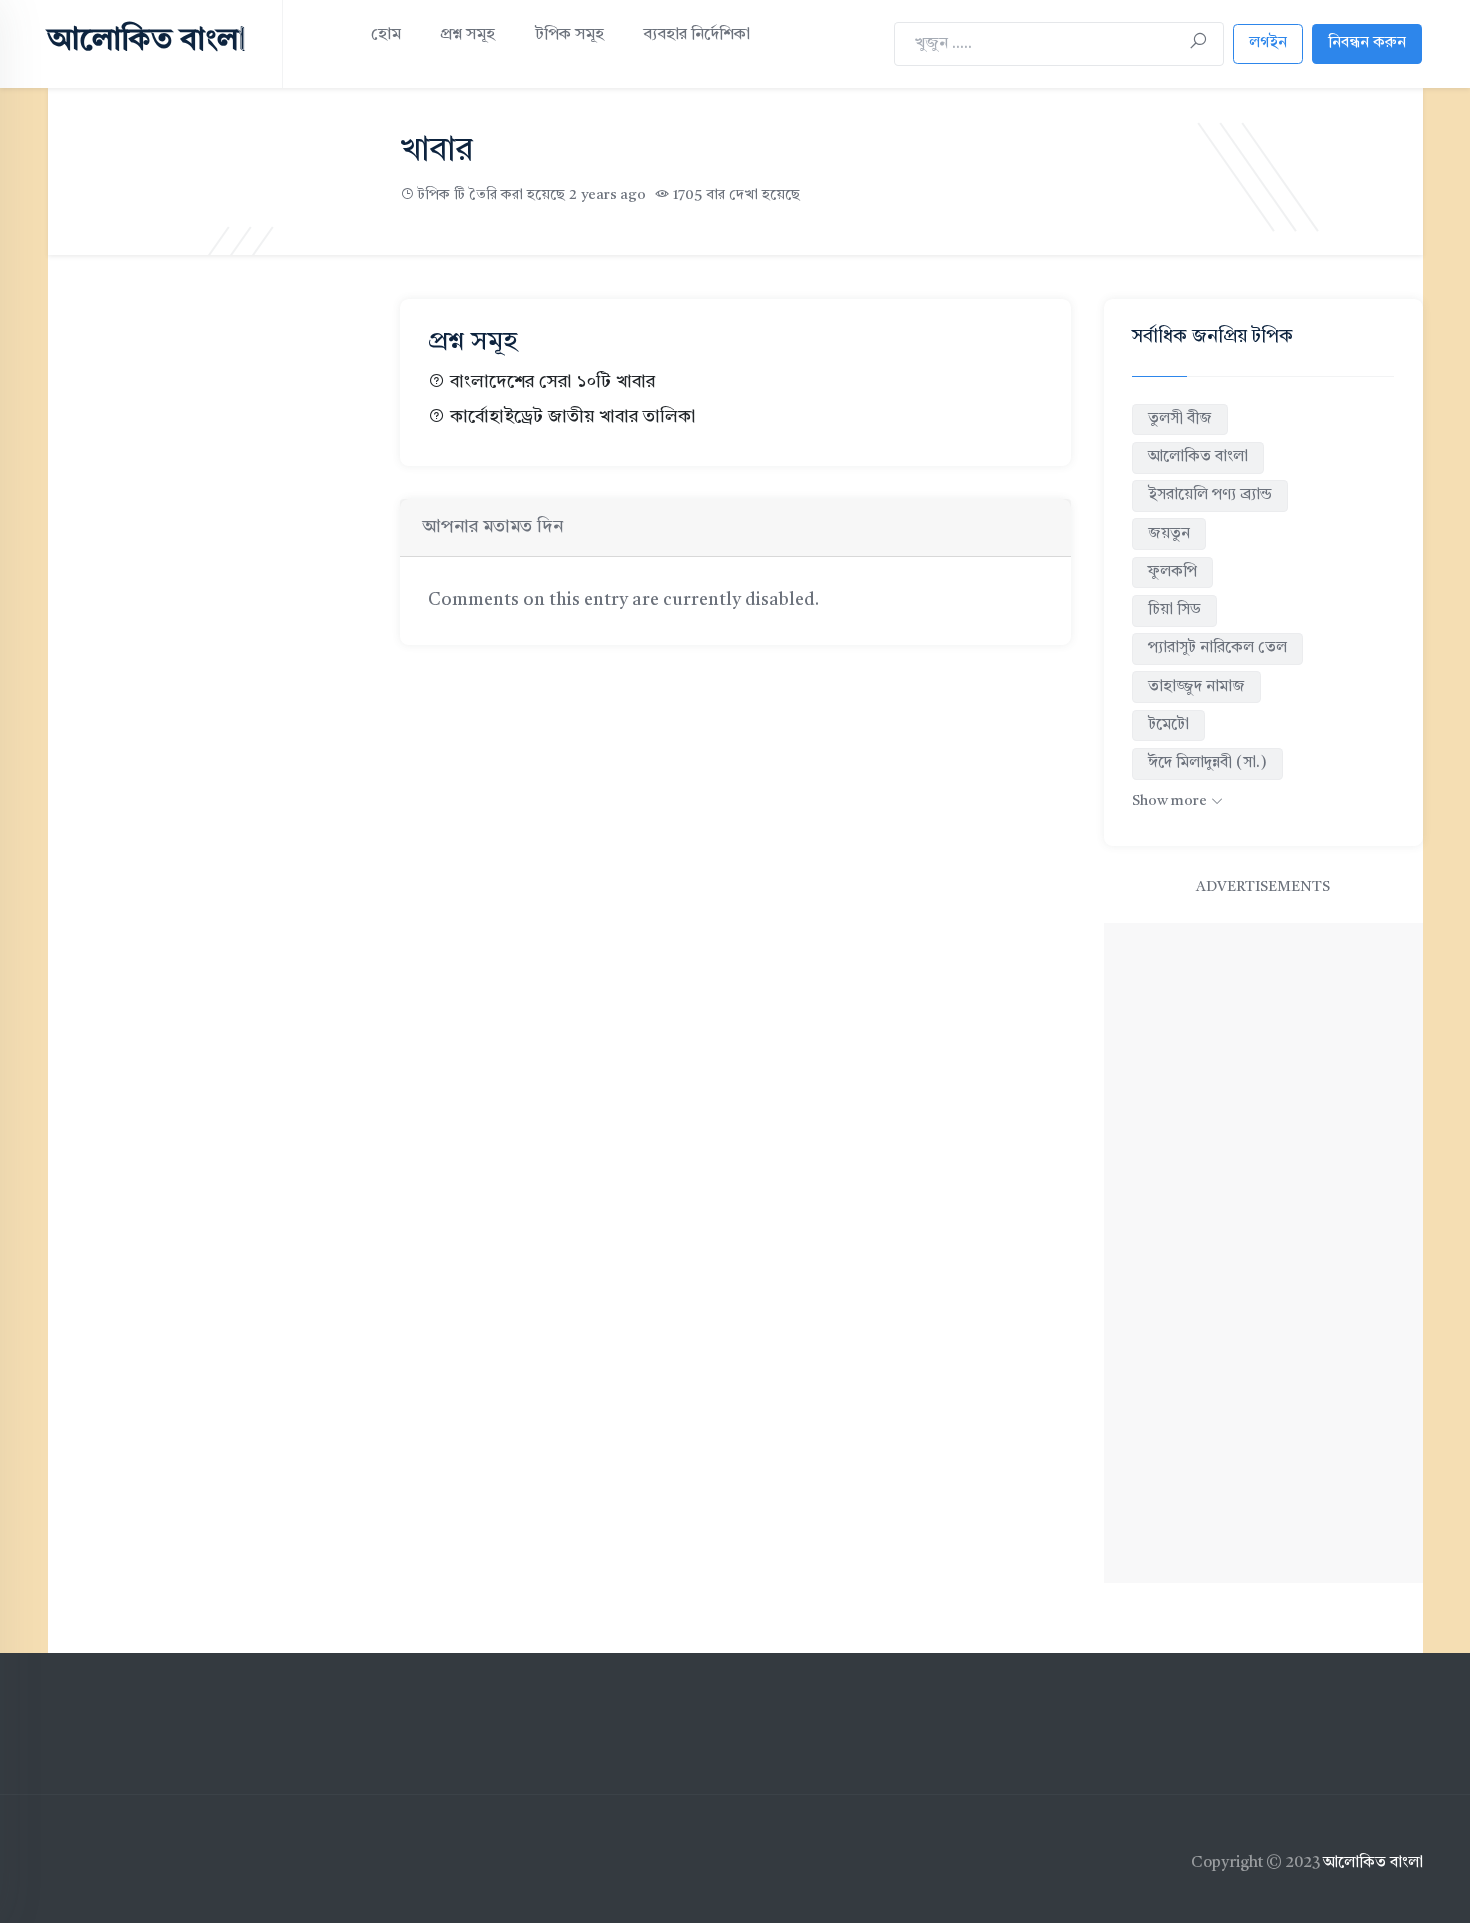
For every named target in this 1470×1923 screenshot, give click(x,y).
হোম (386, 35)
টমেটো (1168, 725)
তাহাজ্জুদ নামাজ (1196, 687)
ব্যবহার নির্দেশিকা (696, 35)
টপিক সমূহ (569, 35)
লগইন (1268, 43)
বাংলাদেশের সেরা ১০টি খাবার (552, 382)
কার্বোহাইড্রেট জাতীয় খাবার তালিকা (573, 417)
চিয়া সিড (1174, 610)
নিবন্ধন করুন (1367, 43)
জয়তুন (1169, 534)
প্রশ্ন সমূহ (467, 35)
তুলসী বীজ (1180, 419)
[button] (1177, 801)
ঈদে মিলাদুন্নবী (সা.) (1207, 763)
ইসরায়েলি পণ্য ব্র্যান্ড (1210, 495)
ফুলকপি (1172, 572)
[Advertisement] (207, 629)
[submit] (1198, 43)
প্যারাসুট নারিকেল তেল (1217, 648)
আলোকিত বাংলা (147, 41)
